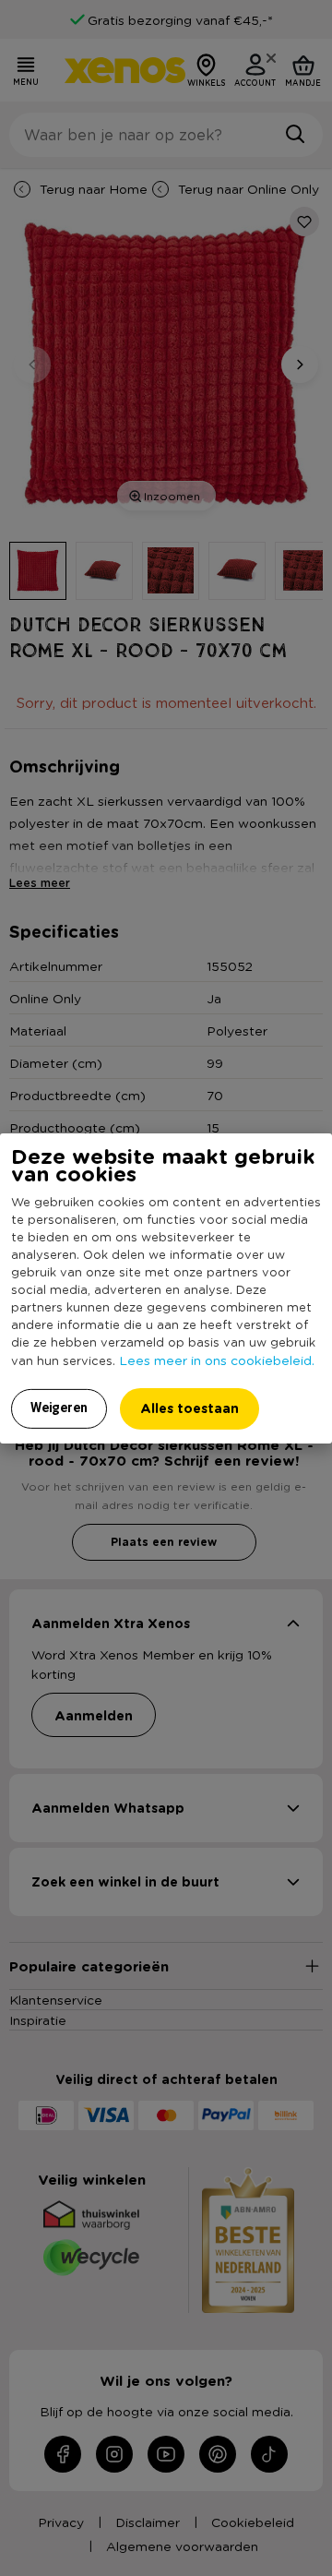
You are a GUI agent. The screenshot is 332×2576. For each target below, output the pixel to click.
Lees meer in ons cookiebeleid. (217, 1360)
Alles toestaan (190, 1408)
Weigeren (59, 1408)
